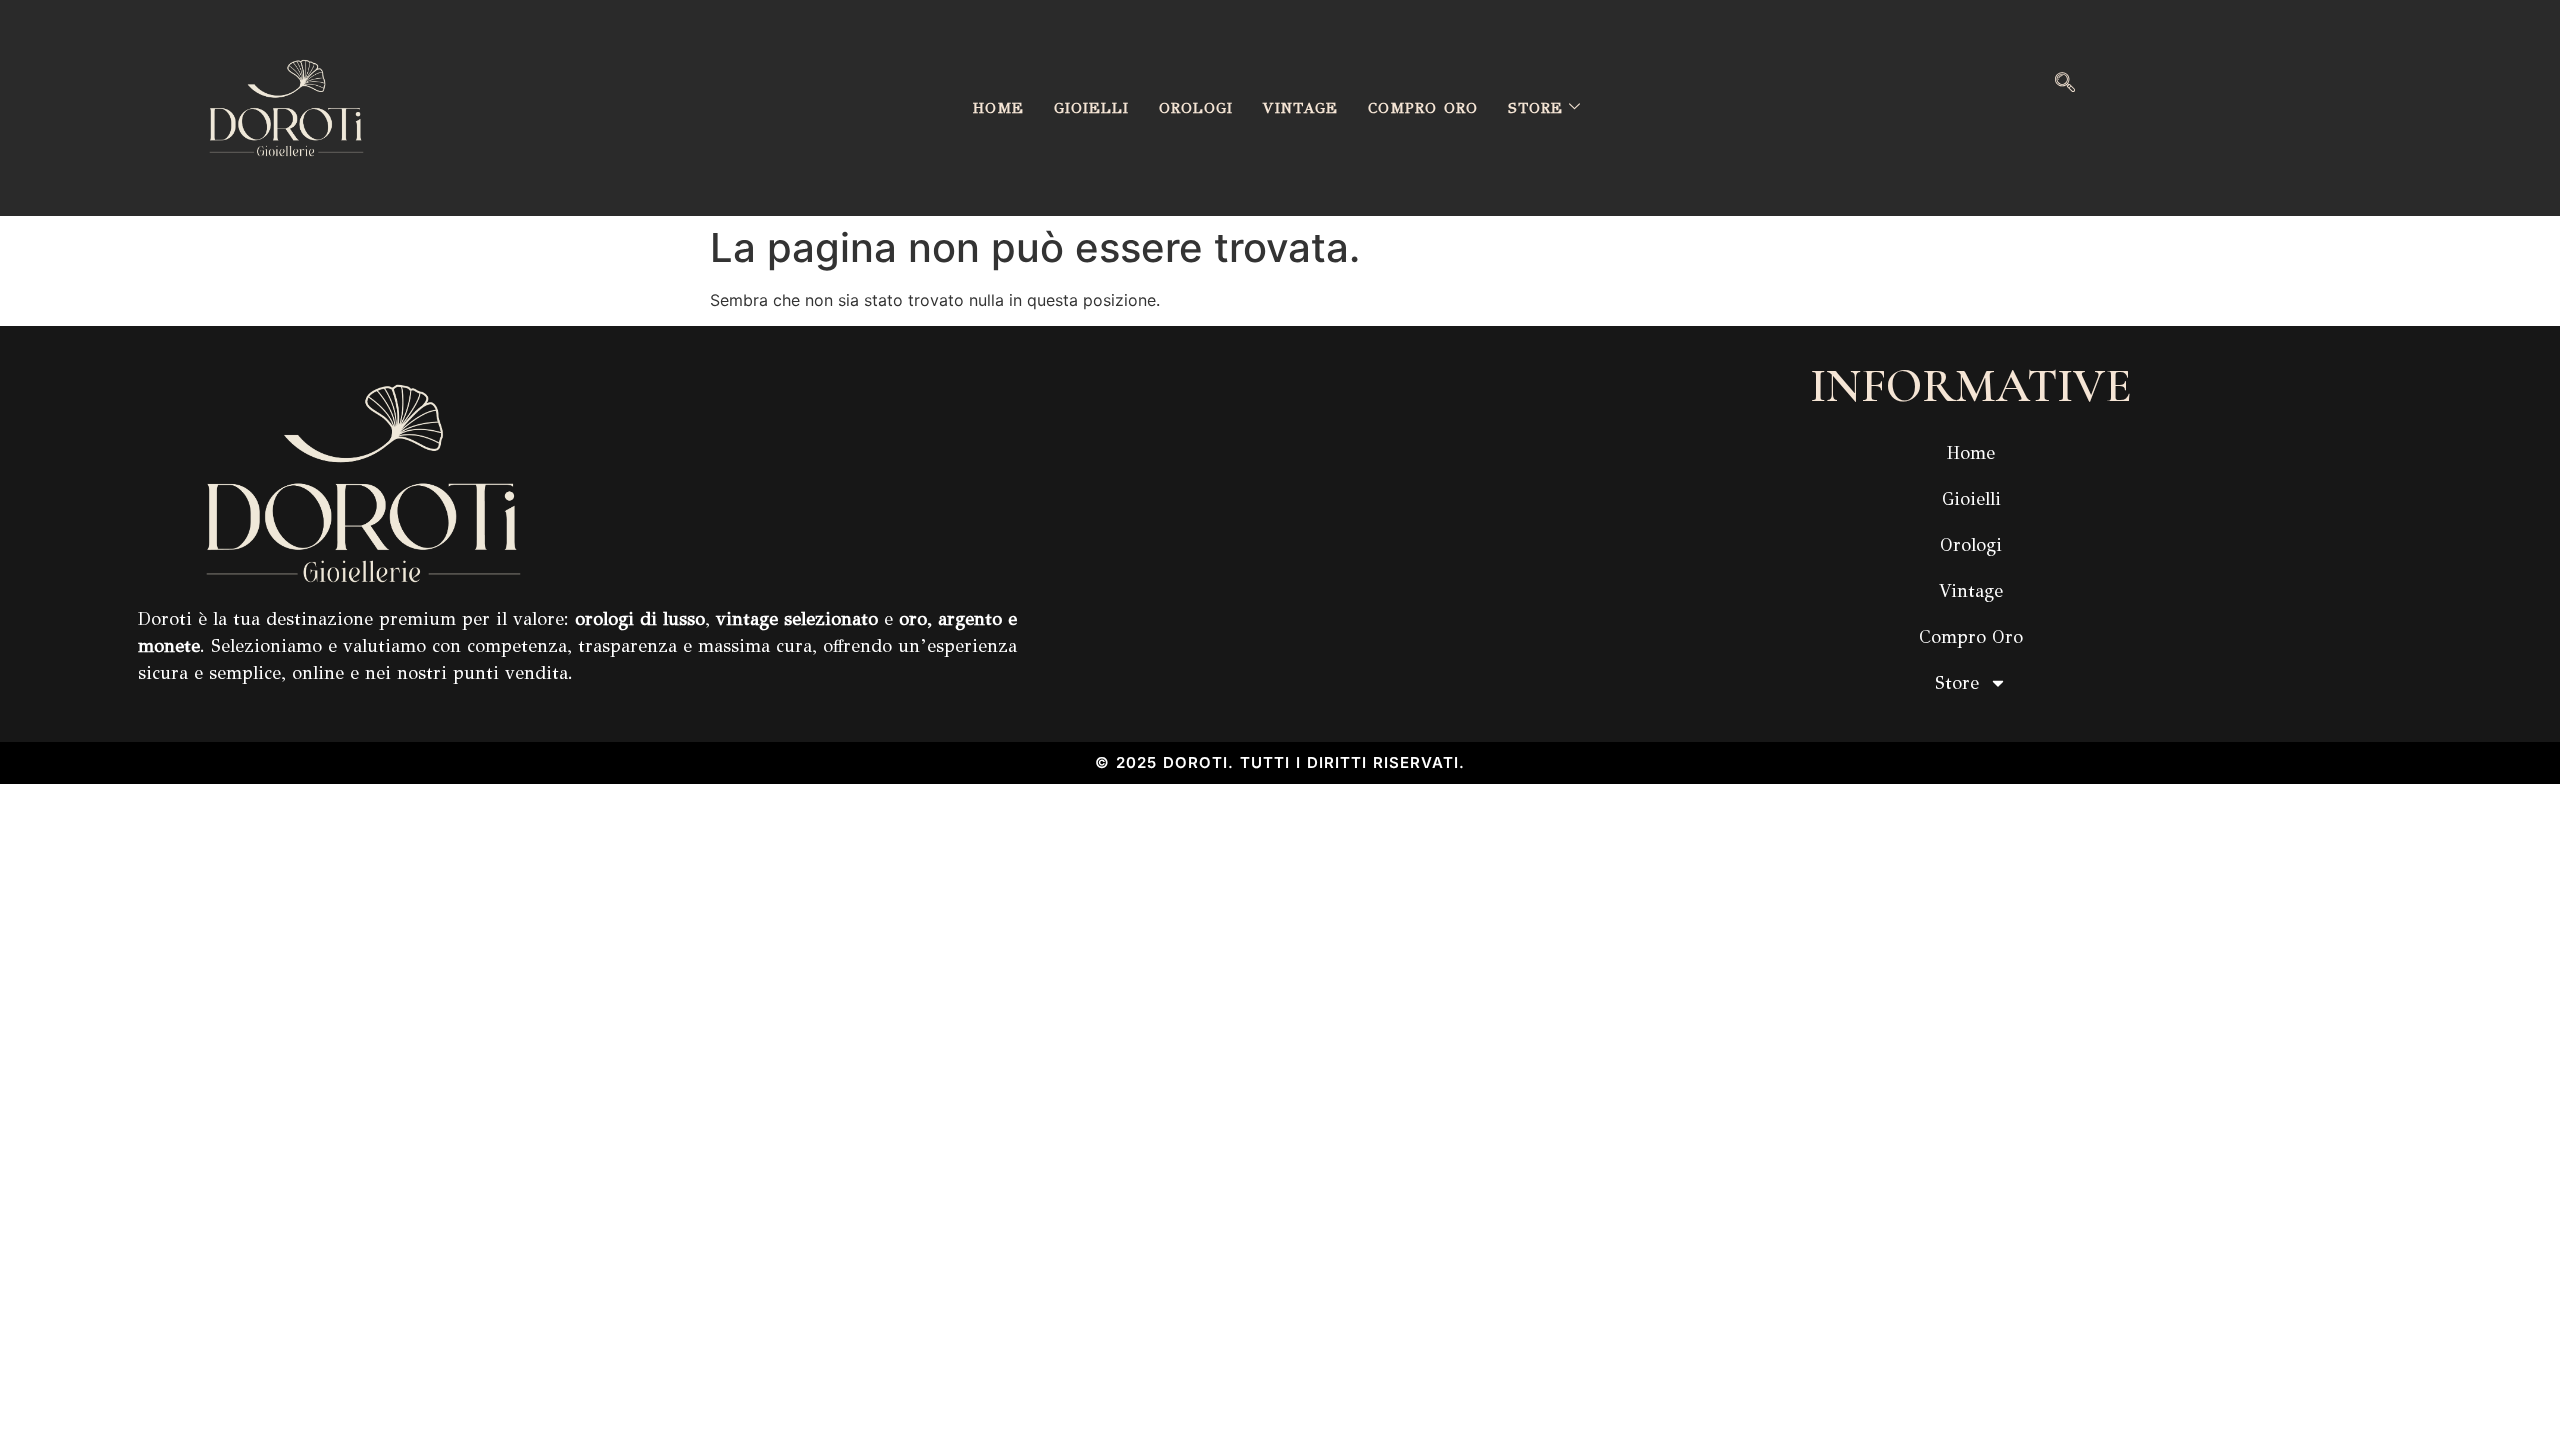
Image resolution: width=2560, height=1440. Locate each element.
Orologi (1196, 108)
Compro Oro (1423, 108)
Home (998, 108)
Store (1535, 108)
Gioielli (1091, 108)
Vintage (1300, 108)
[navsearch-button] (2065, 84)
